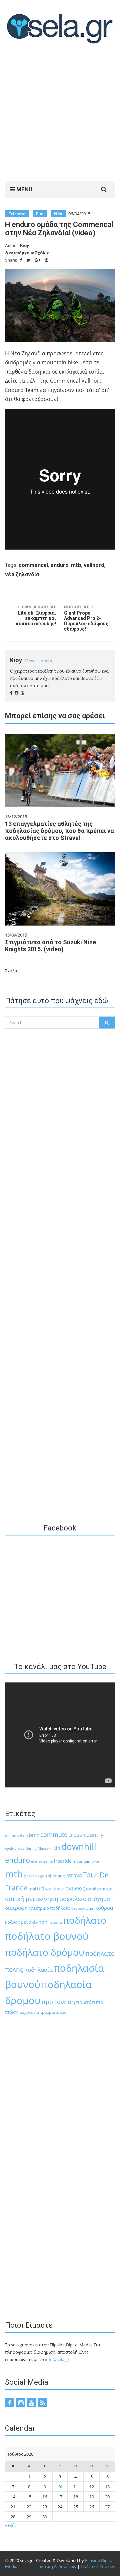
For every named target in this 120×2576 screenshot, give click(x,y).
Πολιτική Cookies (98, 2566)
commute (54, 1834)
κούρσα (104, 1908)
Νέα (58, 214)
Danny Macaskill (39, 1848)
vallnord (94, 565)
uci (41, 1888)
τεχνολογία (29, 2012)
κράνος (12, 1922)
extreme (46, 1861)
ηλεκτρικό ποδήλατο (49, 1908)
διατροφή (16, 1908)
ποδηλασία (38, 1970)
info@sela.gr (57, 2359)
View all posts (38, 661)
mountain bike (86, 1861)
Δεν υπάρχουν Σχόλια (27, 253)
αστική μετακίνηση (32, 1899)
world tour (55, 1889)
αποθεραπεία (99, 1889)
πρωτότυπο (90, 2002)
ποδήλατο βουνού (47, 1936)
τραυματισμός (53, 2012)
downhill (79, 1846)
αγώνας (75, 1888)
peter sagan (35, 1876)
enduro (59, 565)
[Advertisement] (60, 114)
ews (34, 1861)
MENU (24, 189)
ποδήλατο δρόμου (45, 1952)
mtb (76, 565)
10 (60, 2487)
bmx (34, 1835)
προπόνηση (58, 2002)
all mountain (16, 1835)
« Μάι (10, 2525)
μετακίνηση (34, 1922)
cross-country (86, 1835)
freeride (63, 1861)
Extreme (17, 214)
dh (57, 1848)
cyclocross (15, 1848)
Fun (40, 214)
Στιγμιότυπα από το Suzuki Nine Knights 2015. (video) (50, 946)
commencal (33, 565)
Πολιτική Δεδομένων (56, 2566)
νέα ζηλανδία (22, 574)
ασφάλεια (73, 1899)
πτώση (12, 2012)
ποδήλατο (85, 1920)
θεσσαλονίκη (83, 1908)
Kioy (24, 245)
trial (32, 1889)
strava (74, 1875)
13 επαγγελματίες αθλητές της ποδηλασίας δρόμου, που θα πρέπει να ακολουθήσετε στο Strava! (59, 831)
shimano (57, 1876)
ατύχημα (99, 1899)
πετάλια (55, 1922)
